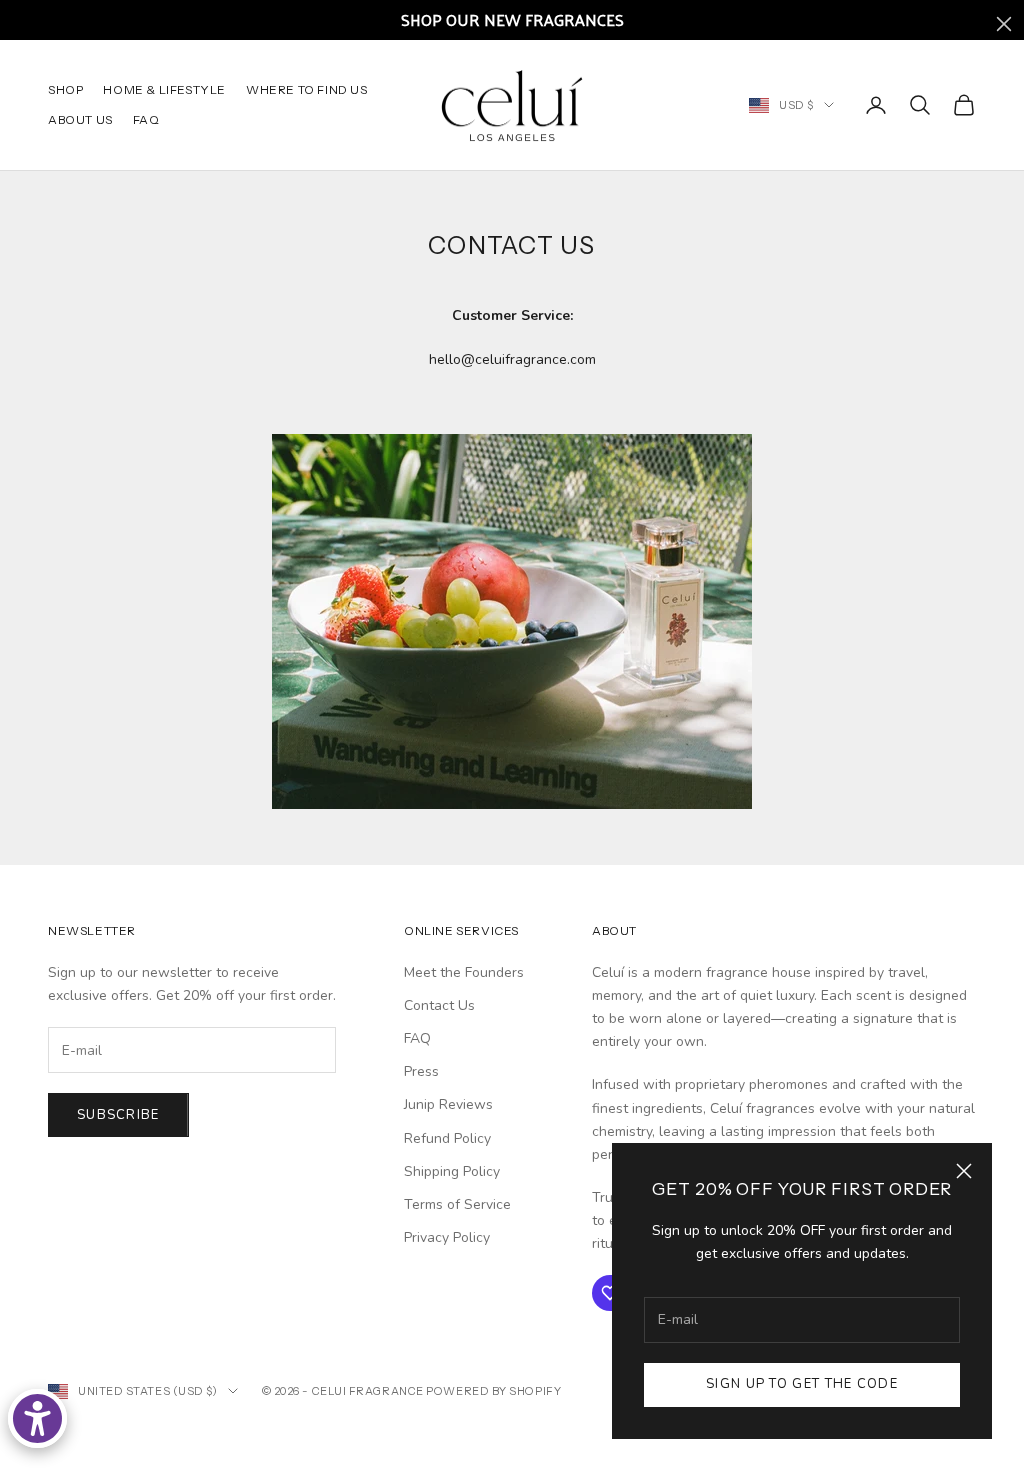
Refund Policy (447, 1138)
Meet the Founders (464, 972)
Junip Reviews (448, 1104)
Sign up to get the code (802, 1384)
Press (421, 1071)
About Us (80, 119)
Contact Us (439, 1005)
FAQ (146, 119)
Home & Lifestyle (164, 89)
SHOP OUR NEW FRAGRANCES (512, 19)
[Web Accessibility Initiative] (37, 1418)
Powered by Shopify (493, 1391)
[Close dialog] (1004, 24)
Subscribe (118, 1115)
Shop (65, 89)
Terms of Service (457, 1204)
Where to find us (307, 89)
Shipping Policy (452, 1171)
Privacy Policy (447, 1237)
